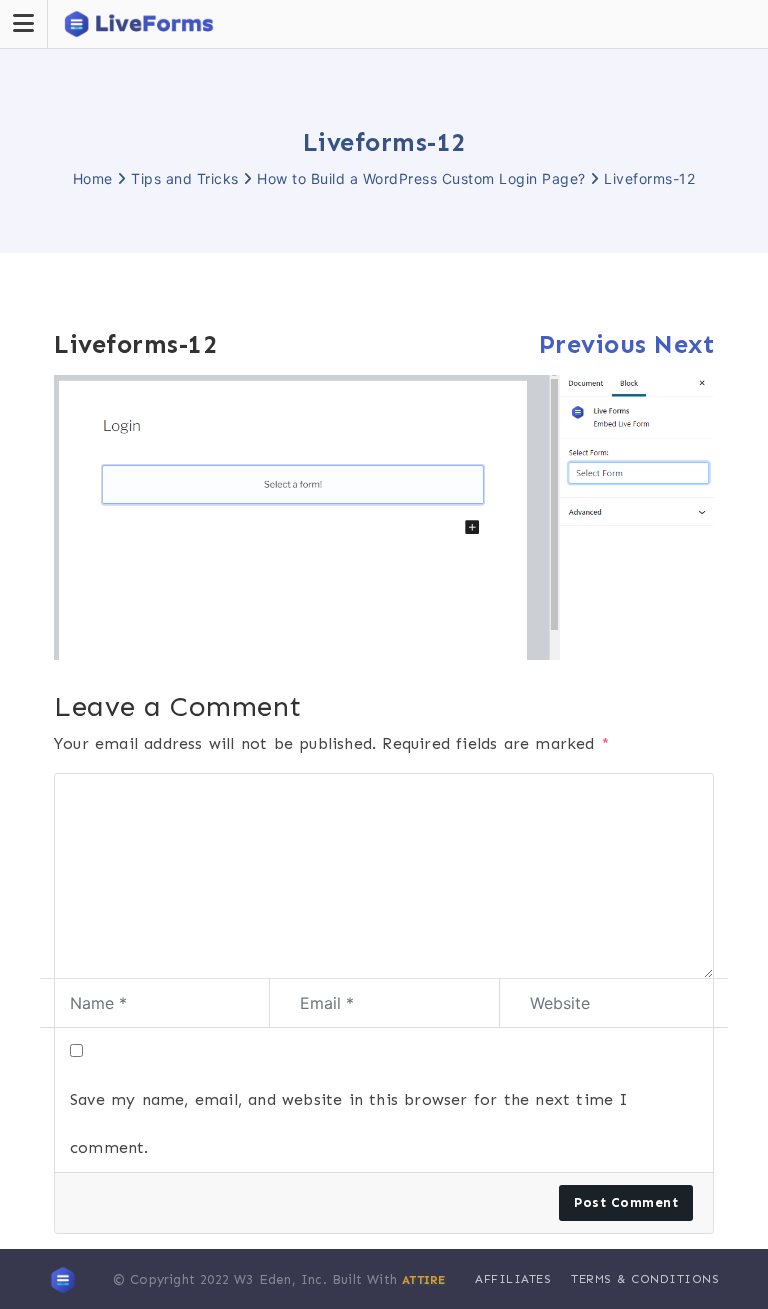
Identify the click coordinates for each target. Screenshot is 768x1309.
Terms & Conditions (645, 1279)
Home (93, 178)
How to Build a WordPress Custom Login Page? (421, 178)
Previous (593, 345)
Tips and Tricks (185, 178)
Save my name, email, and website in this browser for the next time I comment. (349, 1123)
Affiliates (513, 1279)
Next (684, 345)
